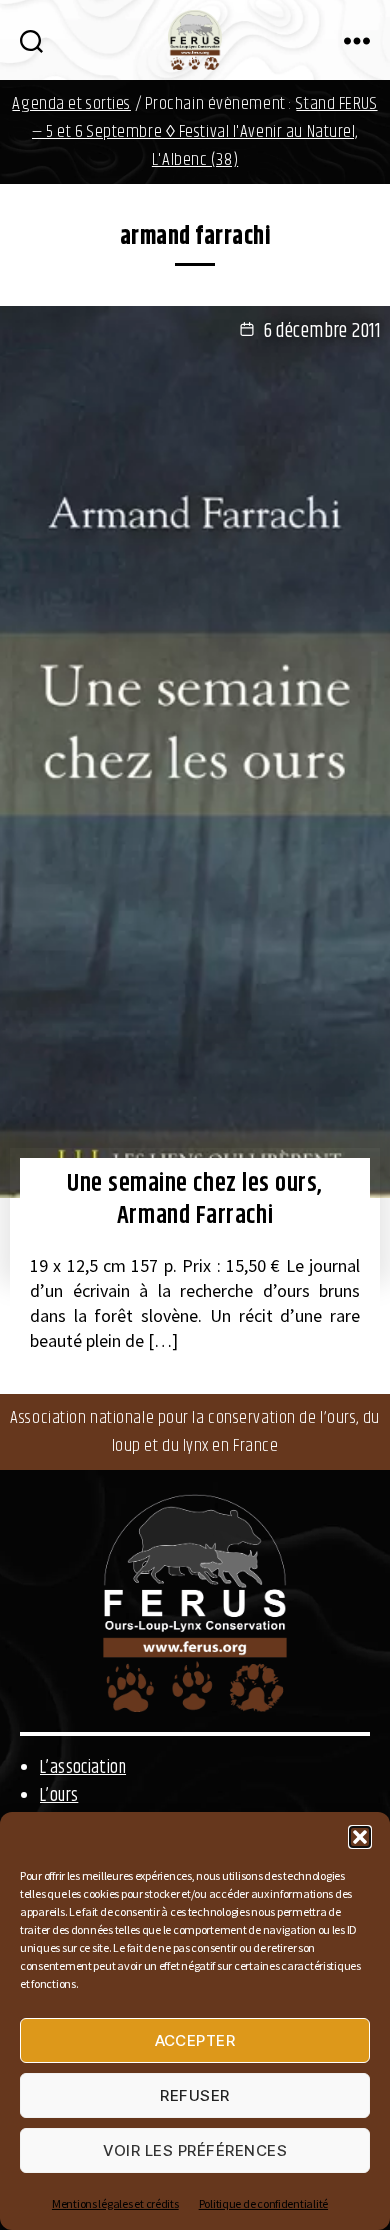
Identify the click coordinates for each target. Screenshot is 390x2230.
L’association (83, 1768)
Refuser (195, 2095)
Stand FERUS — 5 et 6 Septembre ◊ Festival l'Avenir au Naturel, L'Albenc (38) (205, 132)
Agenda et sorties (71, 104)
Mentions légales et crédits (115, 2203)
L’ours (59, 1796)
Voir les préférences (195, 2150)
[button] (360, 1837)
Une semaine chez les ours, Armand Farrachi (195, 1200)
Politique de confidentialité (263, 2203)
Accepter (195, 2040)
